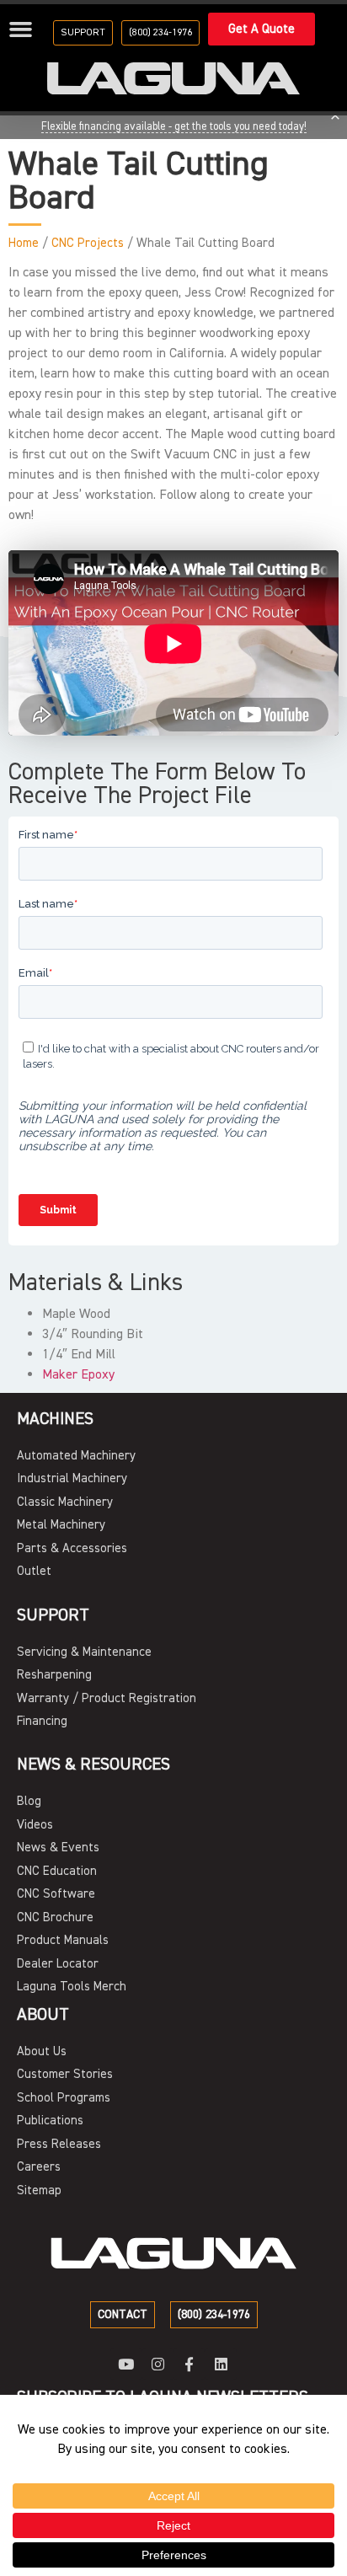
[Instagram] (158, 2364)
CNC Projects (88, 243)
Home (24, 243)
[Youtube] (126, 2364)
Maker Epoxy (78, 1374)
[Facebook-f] (189, 2364)
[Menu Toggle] (21, 29)
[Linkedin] (220, 2364)
